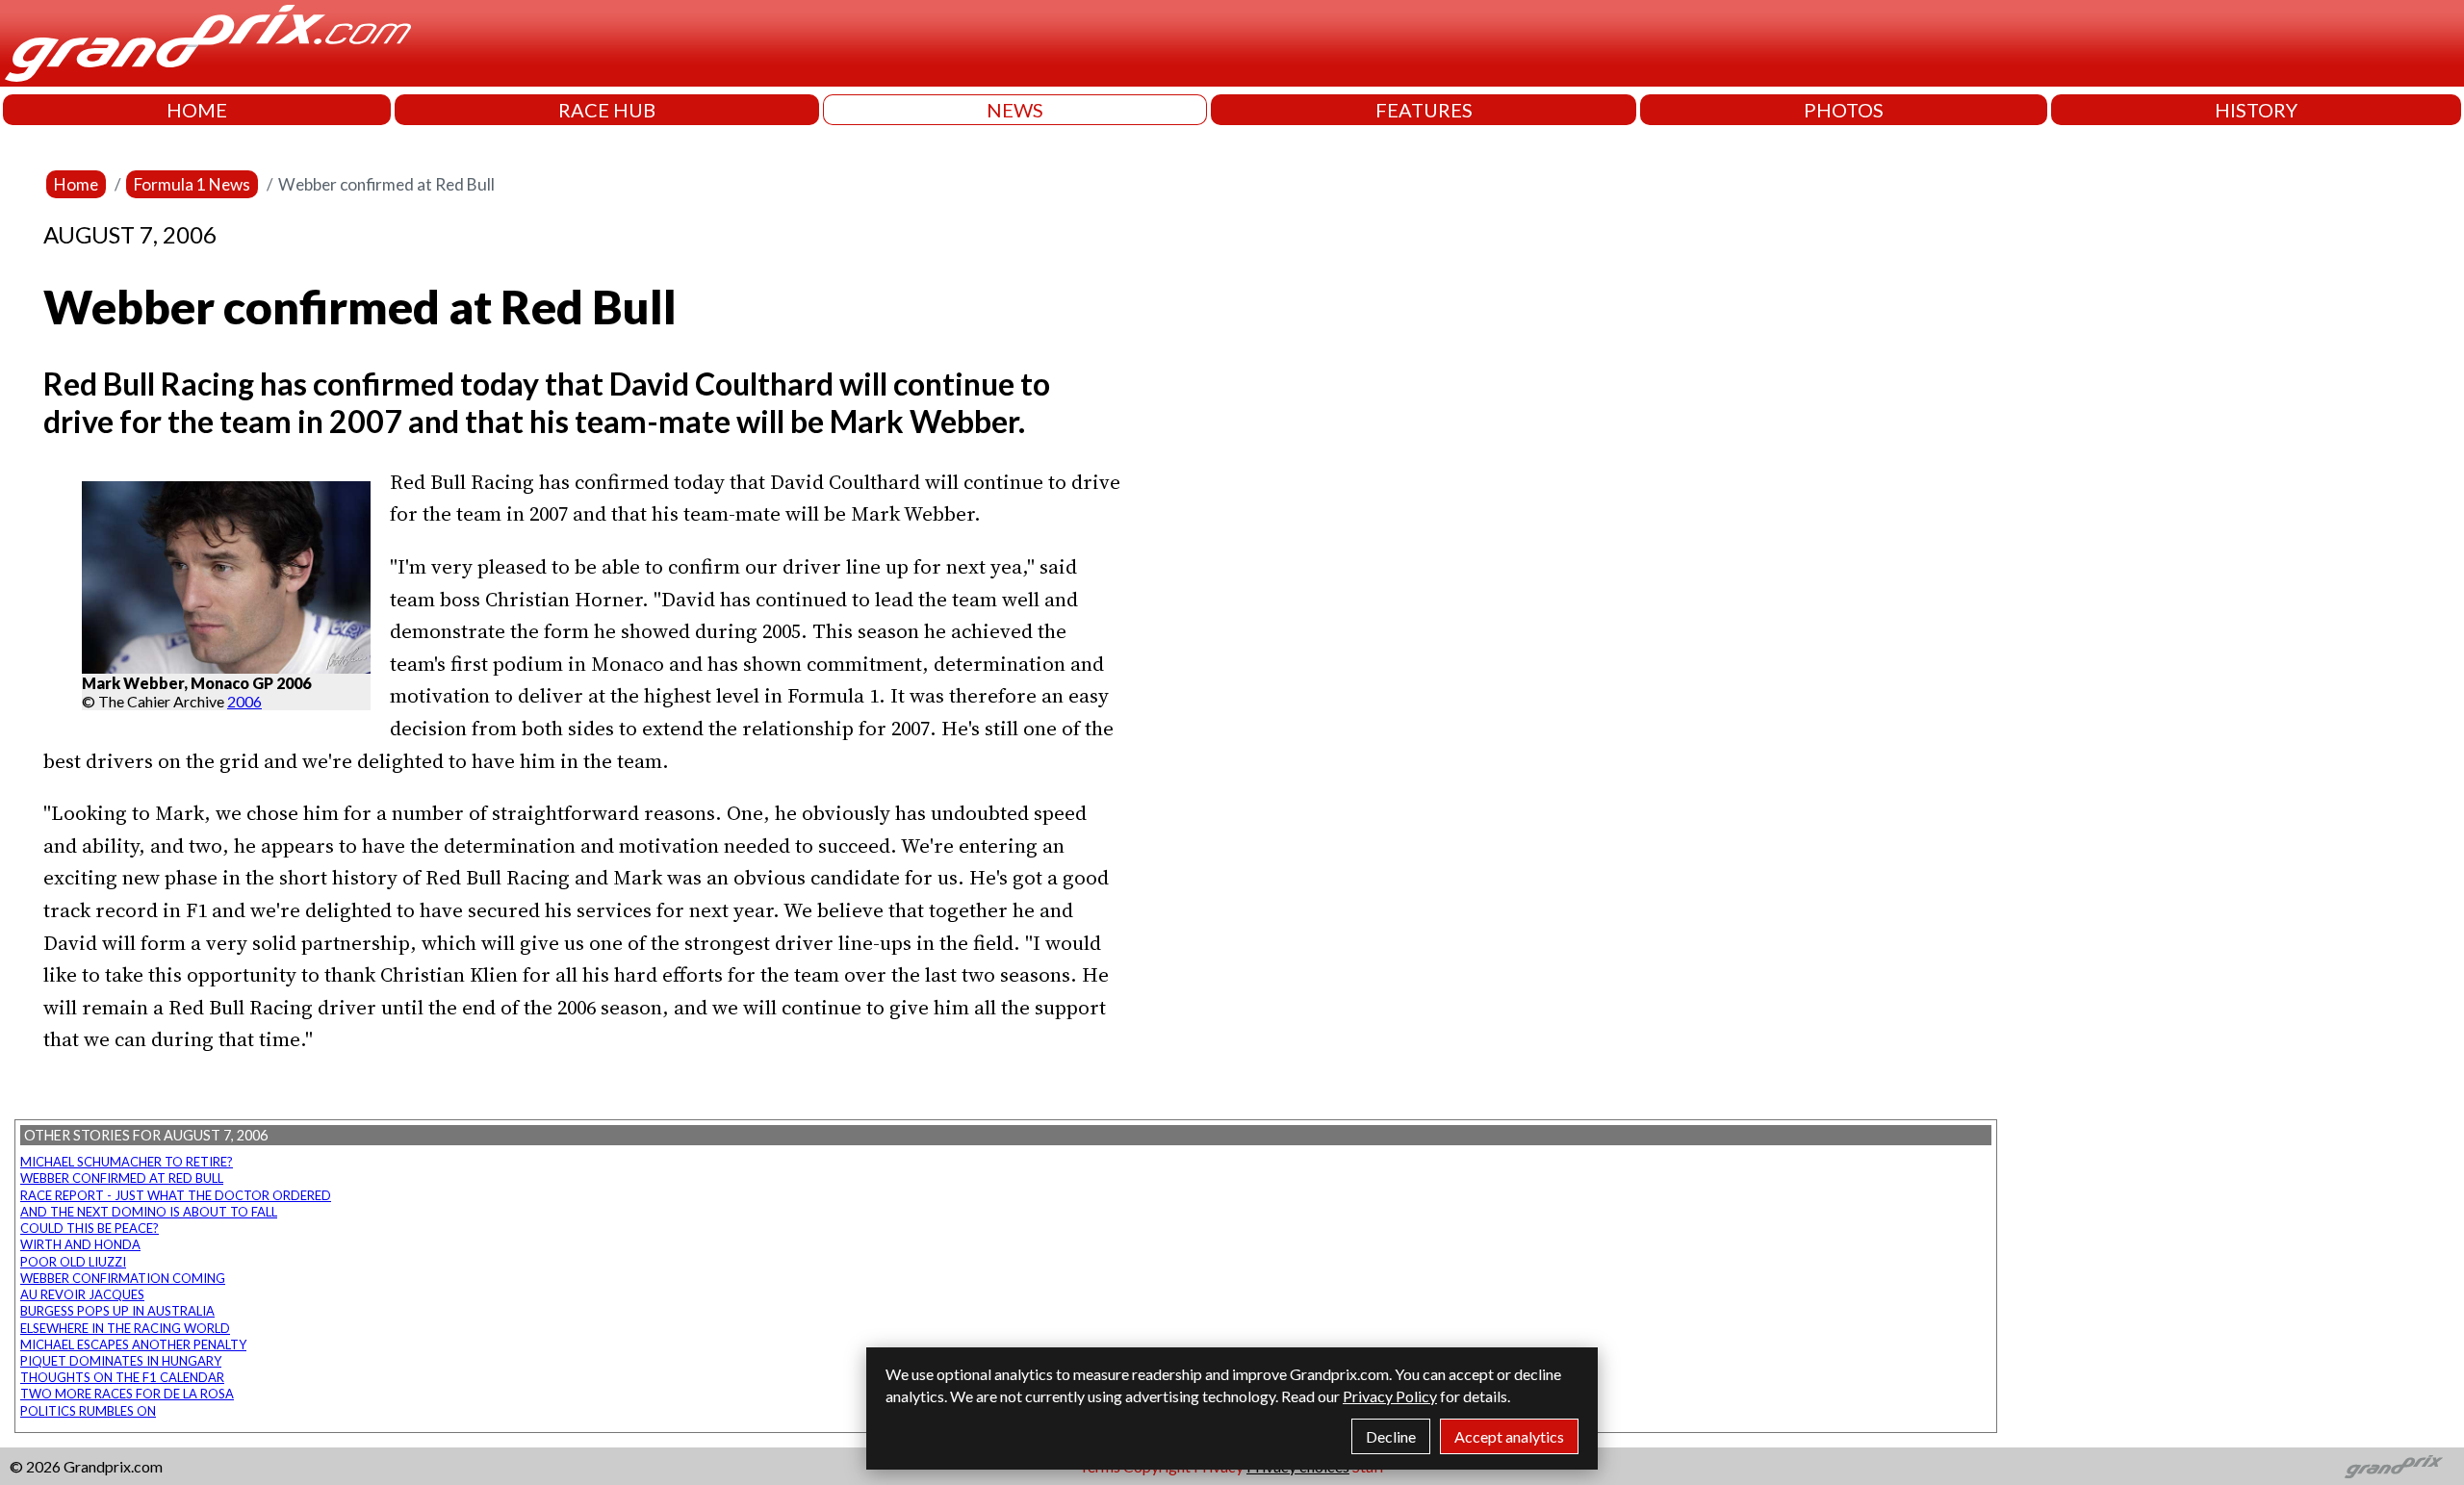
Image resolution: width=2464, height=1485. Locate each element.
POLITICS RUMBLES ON (88, 1411)
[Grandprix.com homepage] (2394, 1467)
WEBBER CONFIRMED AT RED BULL (122, 1178)
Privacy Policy (1390, 1396)
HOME (197, 110)
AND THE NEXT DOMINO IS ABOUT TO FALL (149, 1212)
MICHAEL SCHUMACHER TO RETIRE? (127, 1162)
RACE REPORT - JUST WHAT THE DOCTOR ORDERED (176, 1195)
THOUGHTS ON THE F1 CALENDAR (122, 1377)
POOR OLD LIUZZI (73, 1262)
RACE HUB (607, 110)
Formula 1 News (192, 184)
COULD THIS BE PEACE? (90, 1228)
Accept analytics (1509, 1436)
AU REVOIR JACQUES (82, 1294)
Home (76, 184)
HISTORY (2256, 110)
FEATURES (1424, 110)
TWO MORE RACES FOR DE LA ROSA (127, 1394)
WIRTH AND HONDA (80, 1244)
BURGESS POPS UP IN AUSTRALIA (117, 1311)
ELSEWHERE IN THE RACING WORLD (125, 1328)
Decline (1391, 1436)
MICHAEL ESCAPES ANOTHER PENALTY (133, 1344)
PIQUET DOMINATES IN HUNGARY (121, 1361)
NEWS (1015, 110)
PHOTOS (1844, 110)
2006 (244, 701)
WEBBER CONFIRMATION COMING (123, 1278)
